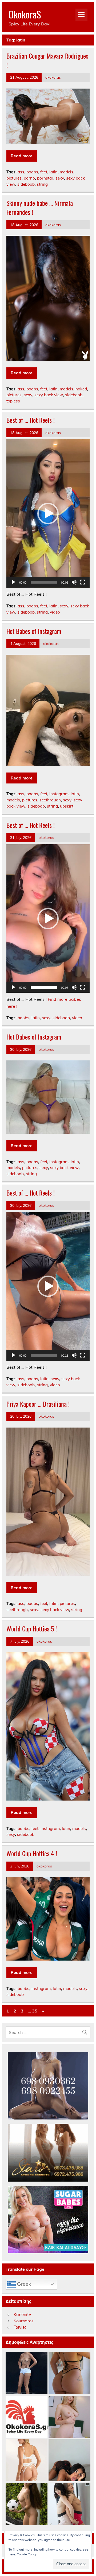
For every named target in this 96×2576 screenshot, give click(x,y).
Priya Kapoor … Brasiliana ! (38, 1404)
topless (13, 401)
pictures (14, 178)
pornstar (45, 178)
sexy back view (49, 395)
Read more (22, 156)
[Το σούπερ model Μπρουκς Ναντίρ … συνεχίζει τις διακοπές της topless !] (27, 2373)
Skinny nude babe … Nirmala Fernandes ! (40, 207)
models (67, 172)
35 (35, 2011)
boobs (32, 172)
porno (29, 178)
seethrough (50, 800)
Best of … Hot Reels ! (31, 420)
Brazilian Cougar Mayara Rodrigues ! (47, 60)
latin (53, 172)
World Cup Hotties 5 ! (32, 1628)
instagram (59, 794)
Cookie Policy (27, 2554)
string (42, 184)
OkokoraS (25, 14)
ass (21, 172)
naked (81, 389)
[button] (48, 513)
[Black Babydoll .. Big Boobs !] (69, 2461)
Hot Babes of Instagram (34, 631)
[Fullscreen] (83, 582)
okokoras (53, 77)
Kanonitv (22, 2314)
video (55, 612)
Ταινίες (20, 2327)
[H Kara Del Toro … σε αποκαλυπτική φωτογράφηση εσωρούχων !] (27, 2461)
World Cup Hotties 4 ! (32, 1853)
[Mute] (74, 582)
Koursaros (24, 2321)
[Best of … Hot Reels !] (27, 2417)
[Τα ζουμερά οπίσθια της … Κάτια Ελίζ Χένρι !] (69, 2373)
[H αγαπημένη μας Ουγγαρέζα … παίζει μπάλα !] (27, 2504)
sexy (60, 178)
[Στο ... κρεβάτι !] (69, 2417)
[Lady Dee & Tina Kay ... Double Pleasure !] (69, 2504)
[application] (48, 514)
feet (44, 172)
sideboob (26, 184)
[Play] (13, 582)
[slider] (44, 582)
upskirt (67, 806)
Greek (23, 2284)
